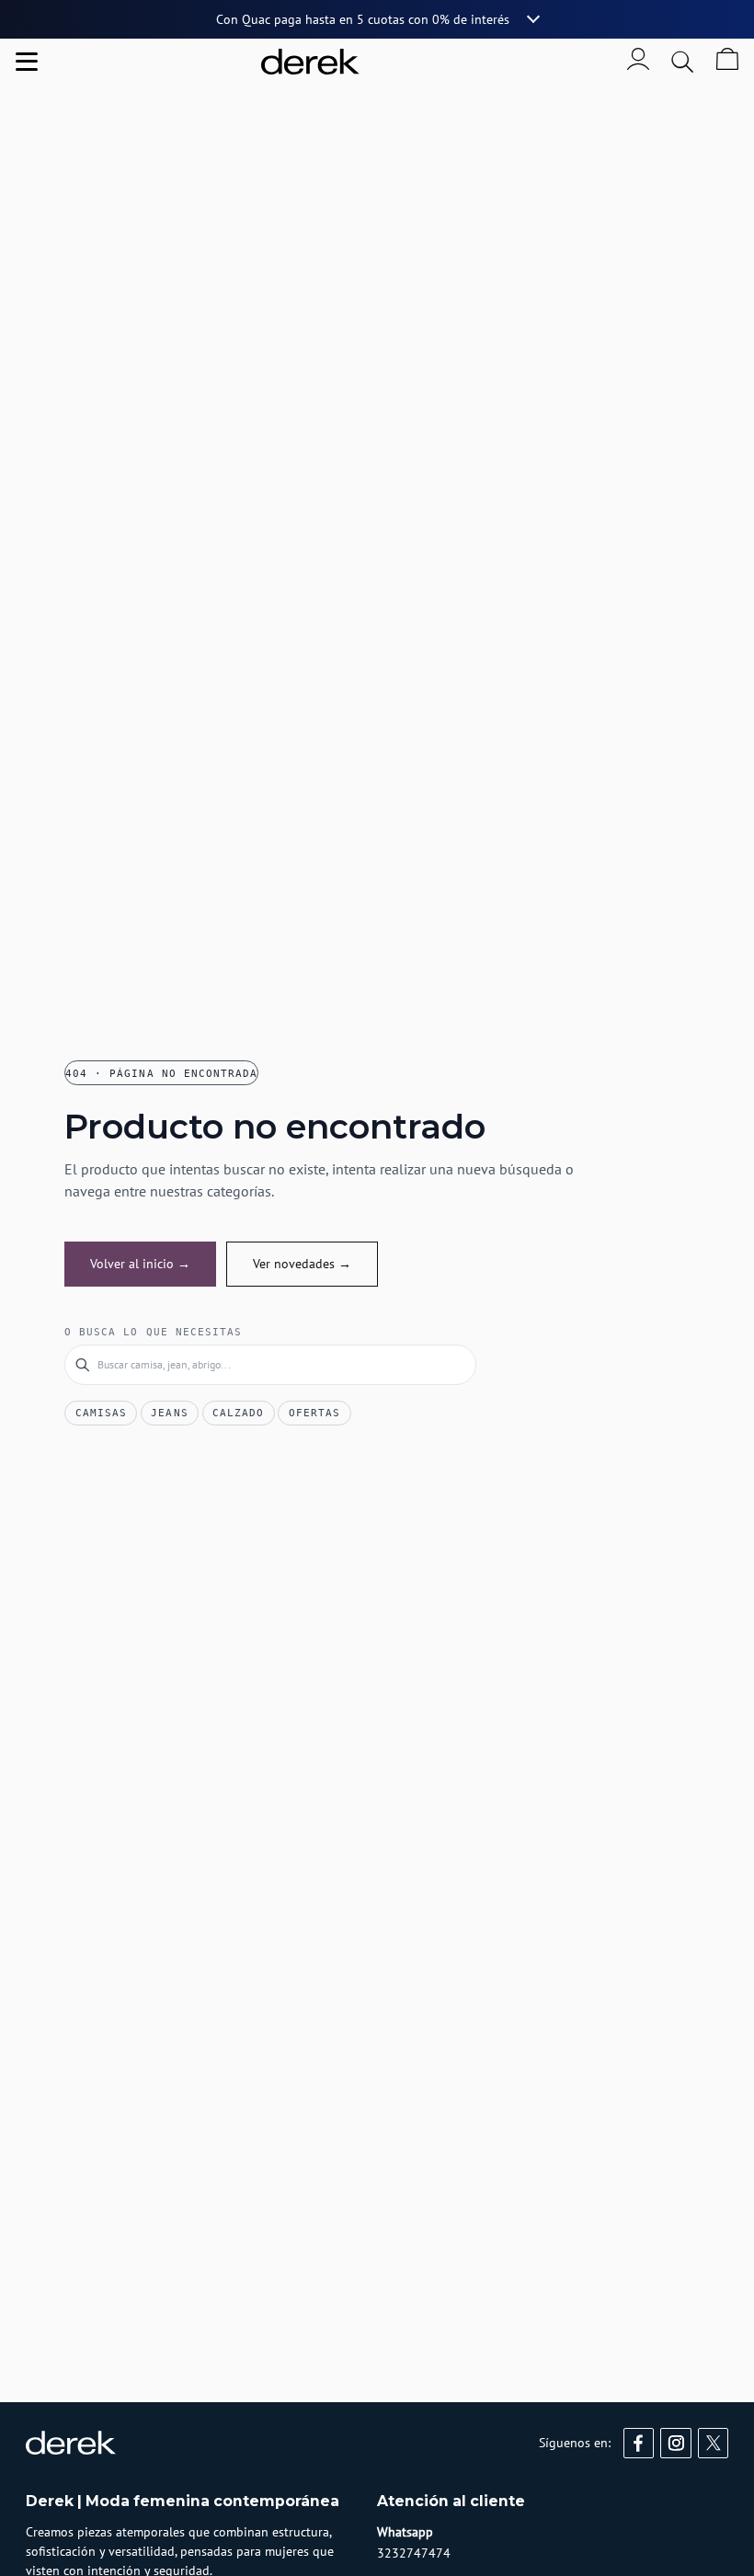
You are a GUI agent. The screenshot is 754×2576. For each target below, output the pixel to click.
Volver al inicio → (140, 1264)
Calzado (238, 1413)
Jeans (169, 1413)
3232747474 (414, 2553)
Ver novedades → (302, 1264)
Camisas (101, 1413)
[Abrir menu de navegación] (27, 62)
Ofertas (314, 1413)
